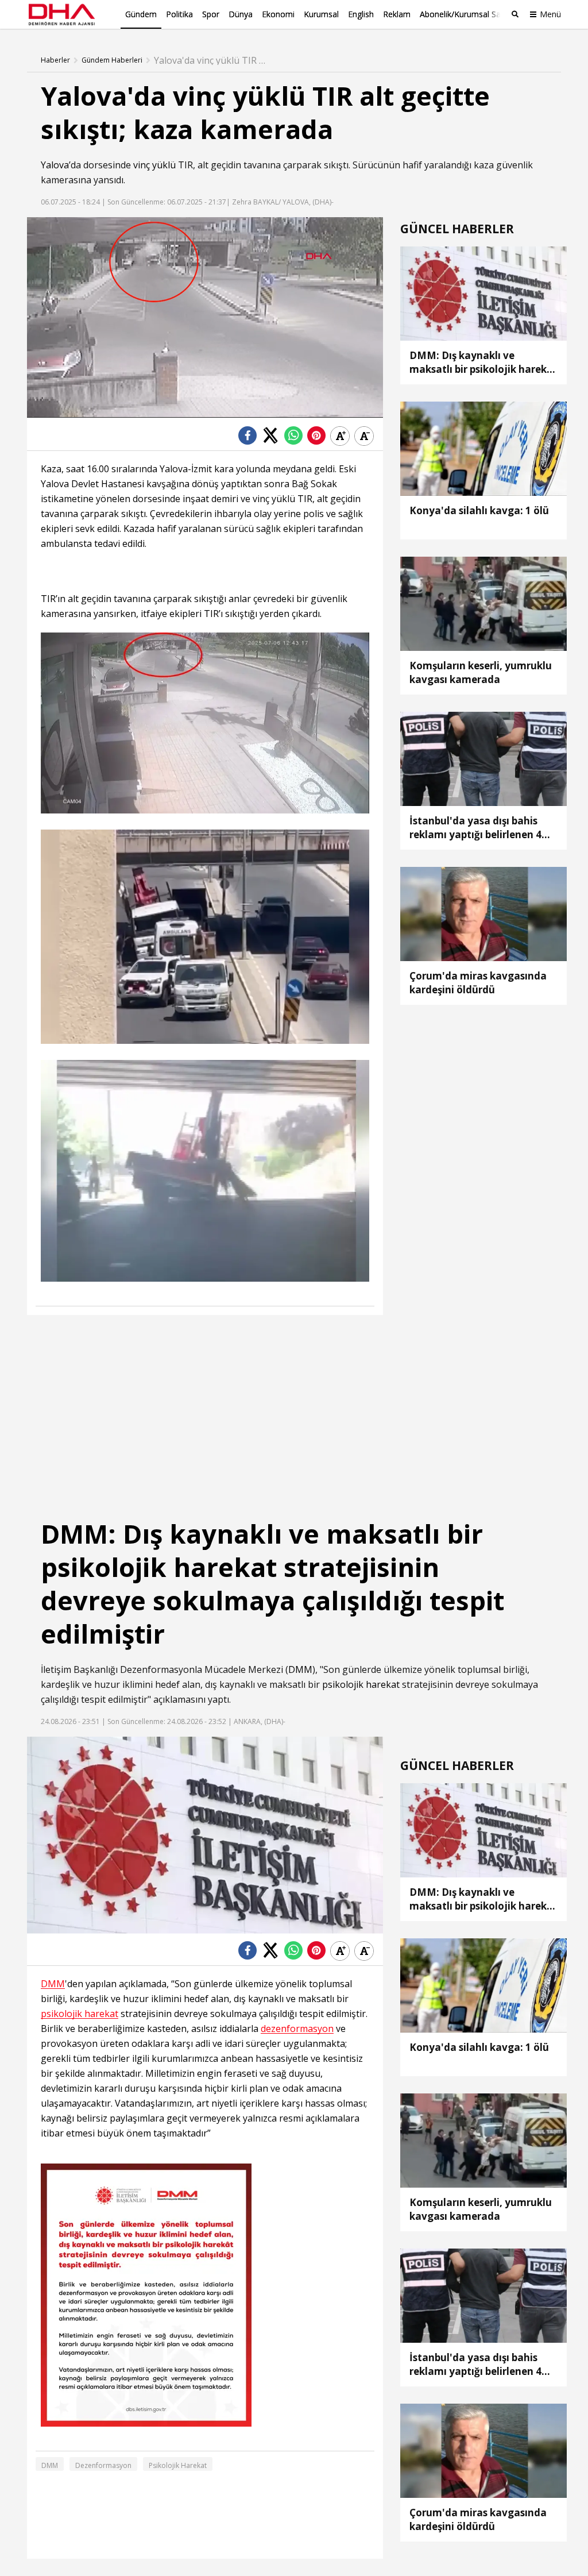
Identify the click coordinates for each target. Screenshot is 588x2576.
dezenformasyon (297, 2029)
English (361, 14)
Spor (211, 14)
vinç (142, 165)
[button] (61, 409)
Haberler (55, 60)
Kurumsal (321, 14)
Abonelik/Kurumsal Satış (465, 14)
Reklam (397, 14)
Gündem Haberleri (112, 60)
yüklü (164, 165)
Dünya (241, 14)
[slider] (229, 409)
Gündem (141, 14)
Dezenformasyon (103, 2465)
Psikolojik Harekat (178, 2465)
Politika (179, 14)
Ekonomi (278, 14)
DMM (300, 1669)
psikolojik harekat (361, 1684)
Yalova (55, 165)
